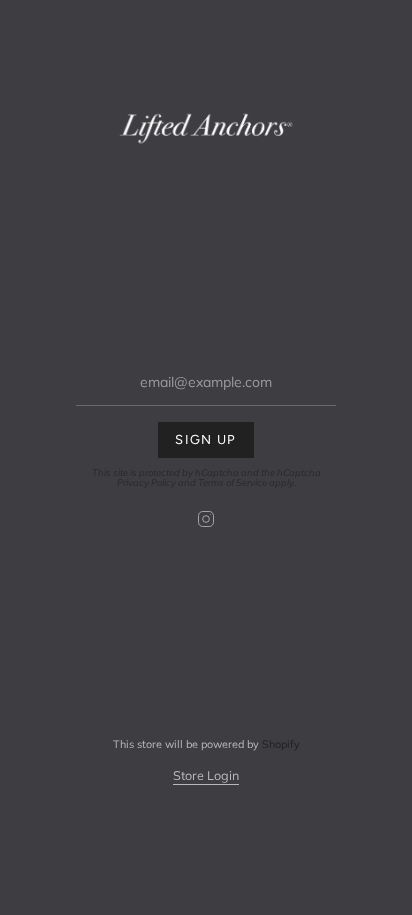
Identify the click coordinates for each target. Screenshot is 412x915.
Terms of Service (232, 482)
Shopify (281, 744)
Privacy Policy (146, 482)
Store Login (206, 775)
